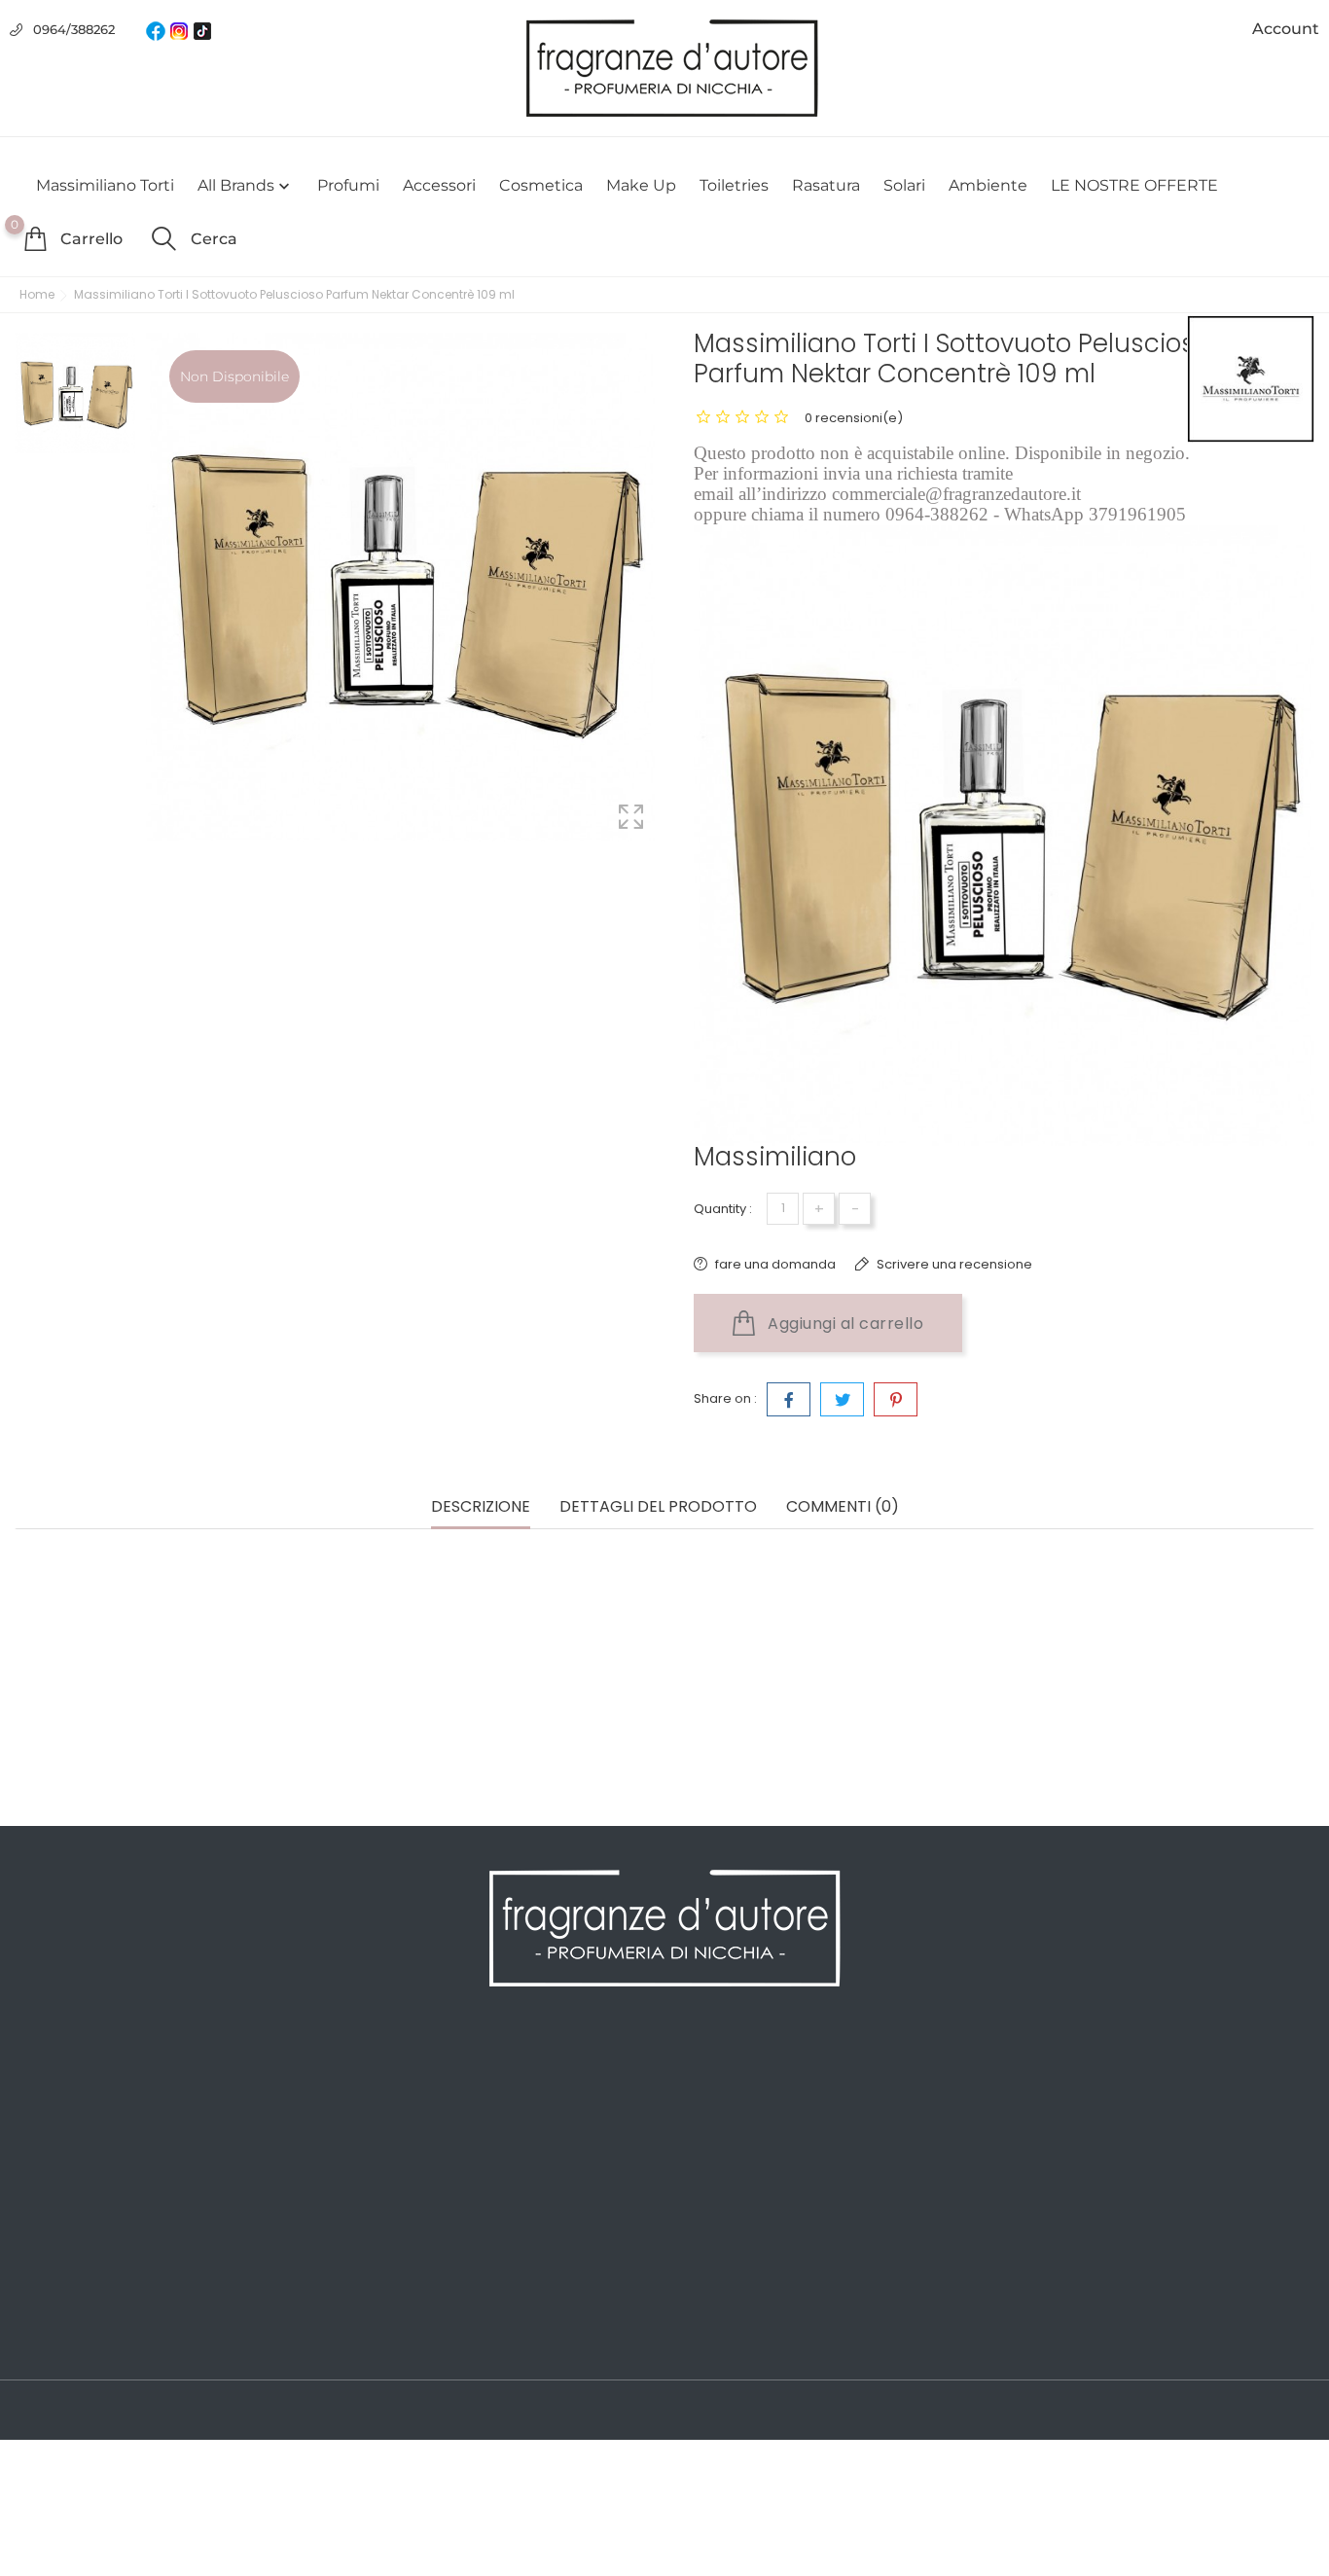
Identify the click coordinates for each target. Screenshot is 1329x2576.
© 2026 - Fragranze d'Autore (115, 2412)
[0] (35, 238)
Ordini (697, 2106)
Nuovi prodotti (66, 2106)
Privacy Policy (393, 2106)
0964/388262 (74, 29)
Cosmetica (541, 185)
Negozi (369, 2310)
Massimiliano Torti (105, 185)
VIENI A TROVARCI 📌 (417, 2340)
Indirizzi (701, 2165)
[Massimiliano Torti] (1251, 379)
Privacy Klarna (394, 2223)
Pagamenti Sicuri (405, 2165)
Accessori (439, 185)
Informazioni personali (753, 2077)
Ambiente (988, 185)
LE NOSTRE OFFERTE (1134, 185)
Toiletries (734, 185)
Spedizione (384, 2077)
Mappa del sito (396, 2281)
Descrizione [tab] (481, 1507)
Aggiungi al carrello (844, 1324)
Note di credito (727, 2135)
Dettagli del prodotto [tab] (658, 1507)
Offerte (40, 2077)
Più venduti (55, 2135)
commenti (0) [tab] (843, 1507)
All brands (246, 186)
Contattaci (381, 2252)
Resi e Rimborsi (399, 2194)
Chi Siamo (380, 2135)
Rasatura (826, 185)
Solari (904, 185)
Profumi (348, 185)
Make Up (641, 185)
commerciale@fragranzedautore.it (1168, 2199)
